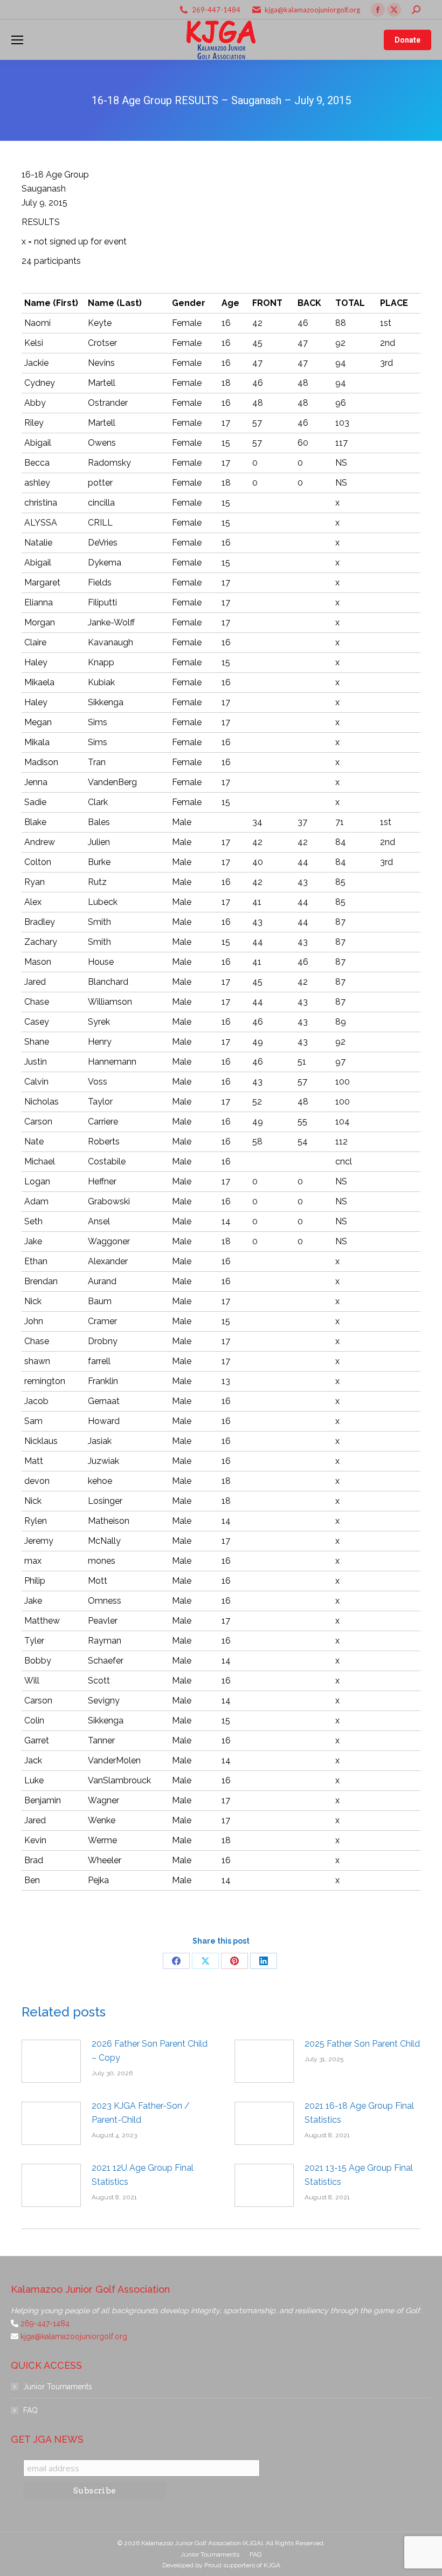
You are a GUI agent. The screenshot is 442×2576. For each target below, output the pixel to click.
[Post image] (51, 2061)
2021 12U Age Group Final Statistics (143, 2175)
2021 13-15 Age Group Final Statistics (359, 2175)
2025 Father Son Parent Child (362, 2044)
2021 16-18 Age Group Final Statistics (359, 2113)
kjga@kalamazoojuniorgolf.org (312, 10)
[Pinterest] (234, 1961)
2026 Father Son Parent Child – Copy (150, 2051)
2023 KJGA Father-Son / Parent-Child (141, 2113)
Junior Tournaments (58, 2387)
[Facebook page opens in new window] (378, 10)
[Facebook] (176, 1961)
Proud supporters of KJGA (242, 2565)
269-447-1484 (216, 10)
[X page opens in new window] (394, 10)
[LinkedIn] (264, 1961)
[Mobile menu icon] (17, 40)
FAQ (30, 2410)
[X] (205, 1961)
